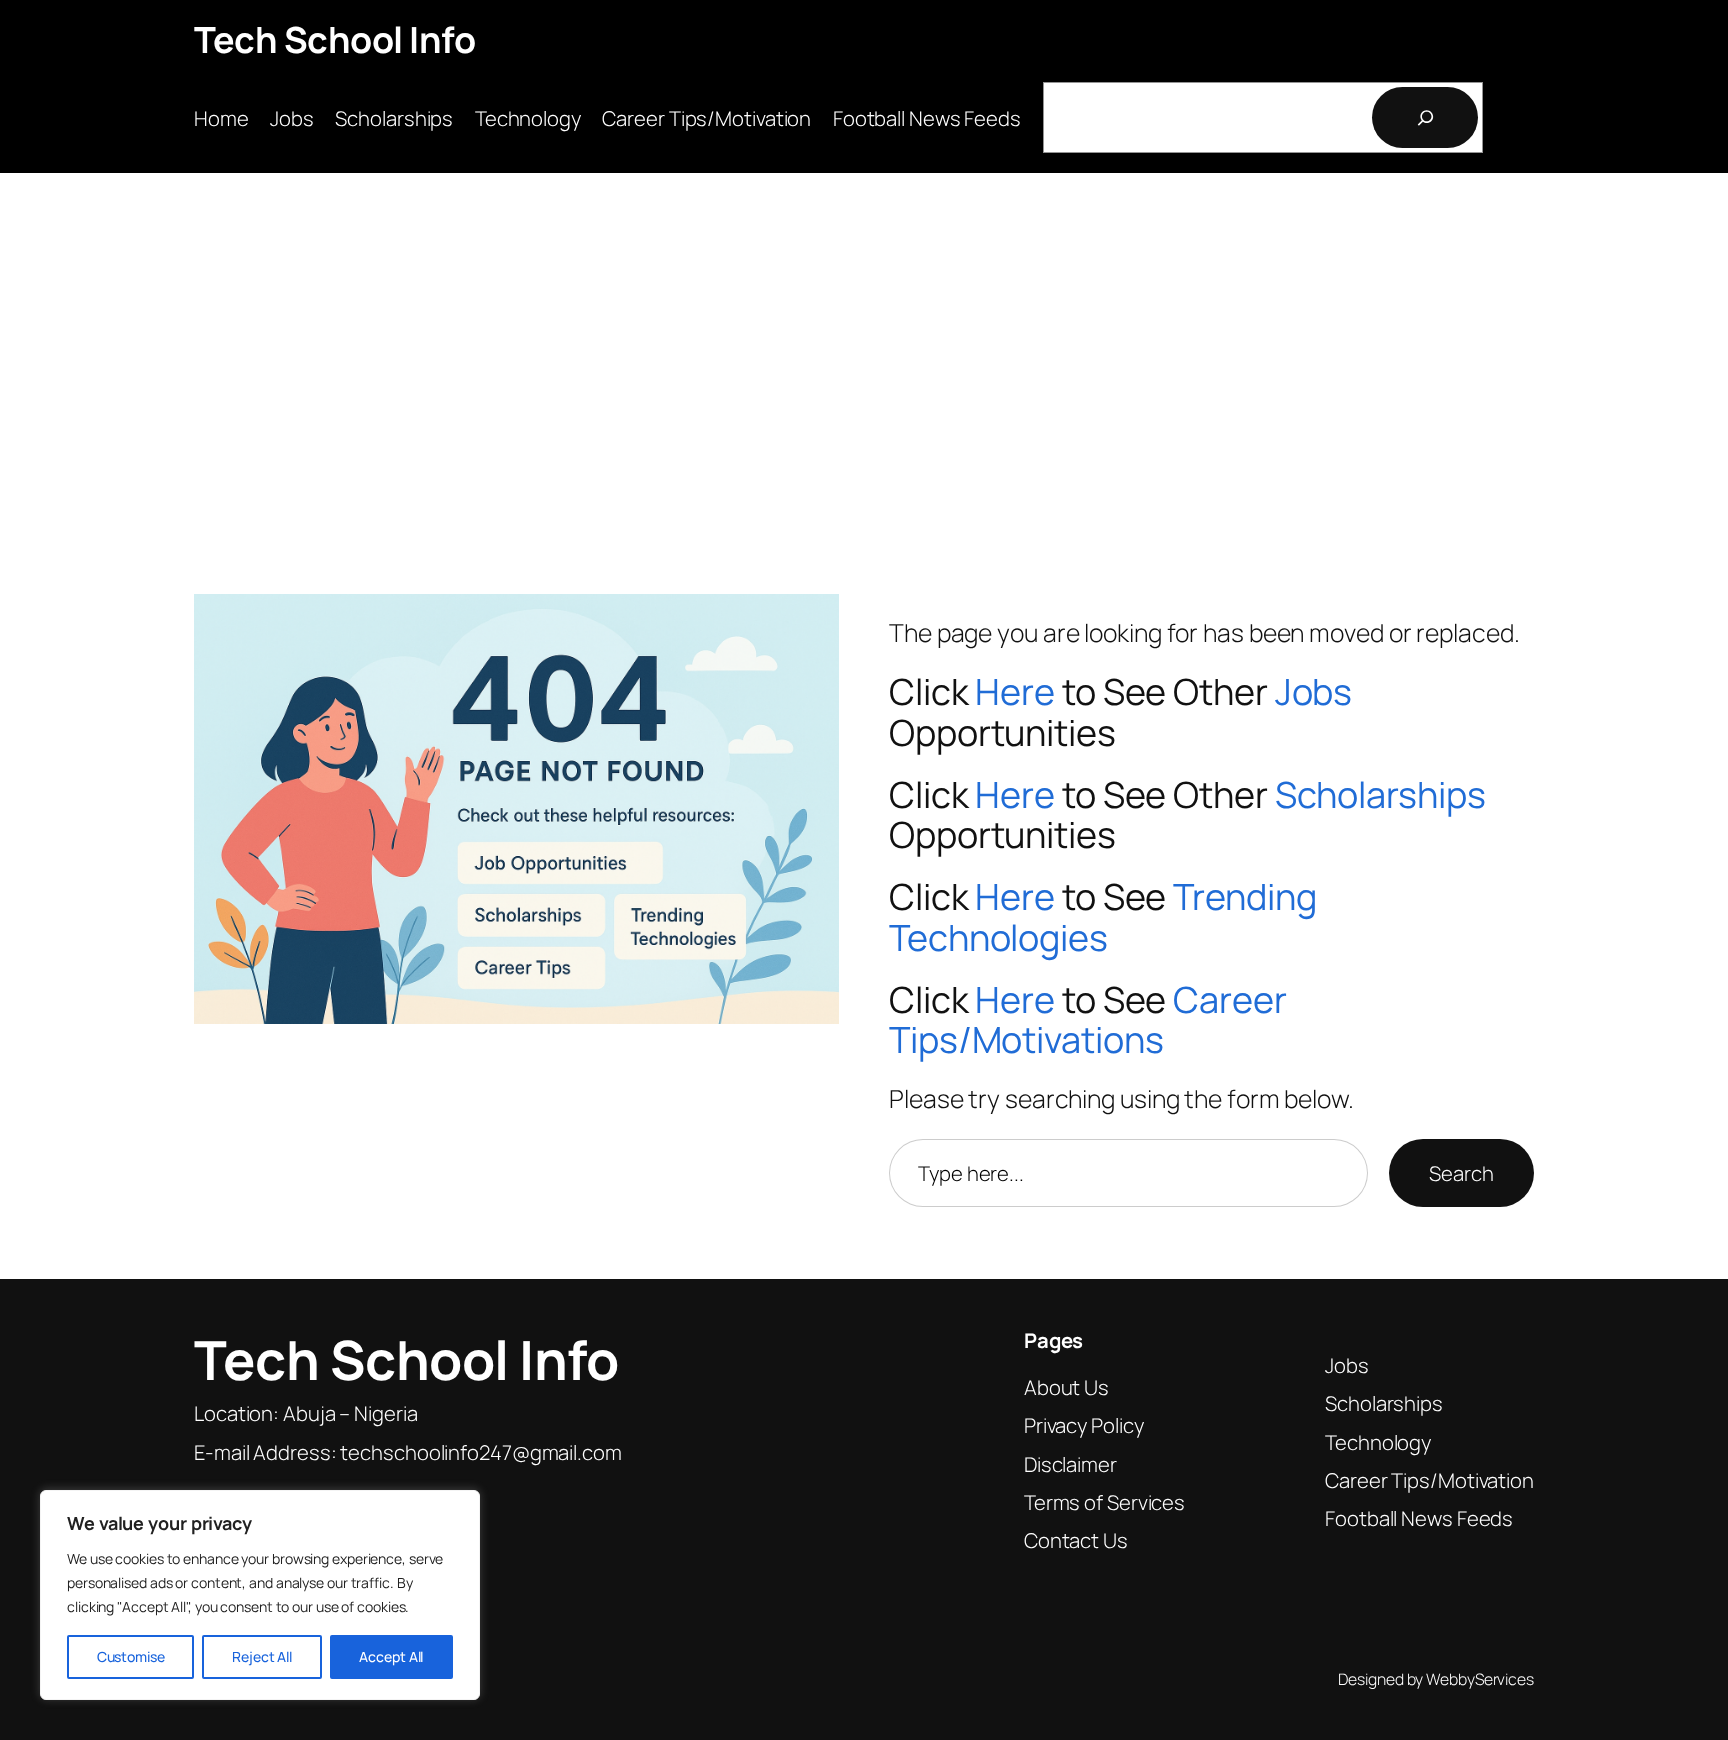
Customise (131, 1656)
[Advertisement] (864, 348)
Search (1461, 1173)
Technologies (998, 937)
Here (1015, 691)
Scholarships (1380, 794)
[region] (260, 1595)
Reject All (262, 1656)
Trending (1244, 896)
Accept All (391, 1656)
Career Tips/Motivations (1088, 1020)
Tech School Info (334, 39)
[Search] (1425, 117)
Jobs (1314, 691)
